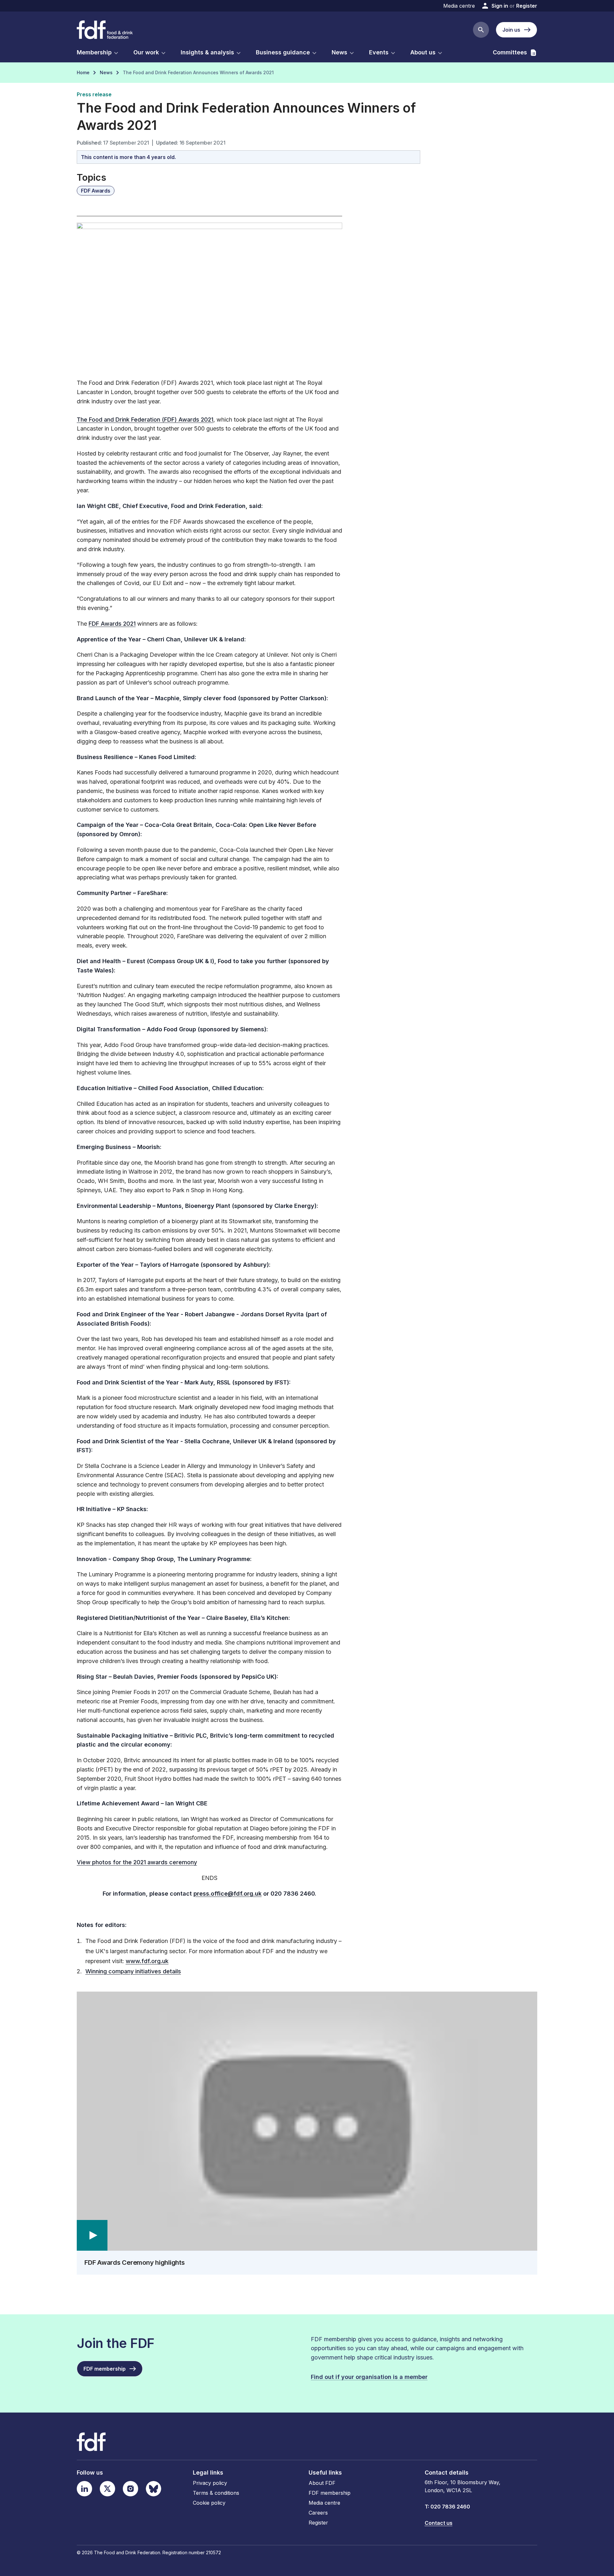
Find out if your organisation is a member (369, 2377)
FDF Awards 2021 (112, 624)
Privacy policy (210, 2483)
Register (527, 6)
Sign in (500, 6)
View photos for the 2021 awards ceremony (137, 1862)
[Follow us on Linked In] (84, 2489)
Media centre (459, 6)
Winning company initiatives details (133, 1971)
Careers (318, 2513)
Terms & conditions (216, 2493)
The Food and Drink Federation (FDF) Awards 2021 (145, 420)
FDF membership (330, 2493)
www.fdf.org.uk (147, 1961)
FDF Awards (96, 191)
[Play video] (307, 2121)
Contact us (439, 2523)
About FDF (322, 2483)
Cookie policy (209, 2503)
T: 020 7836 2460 (447, 2507)
